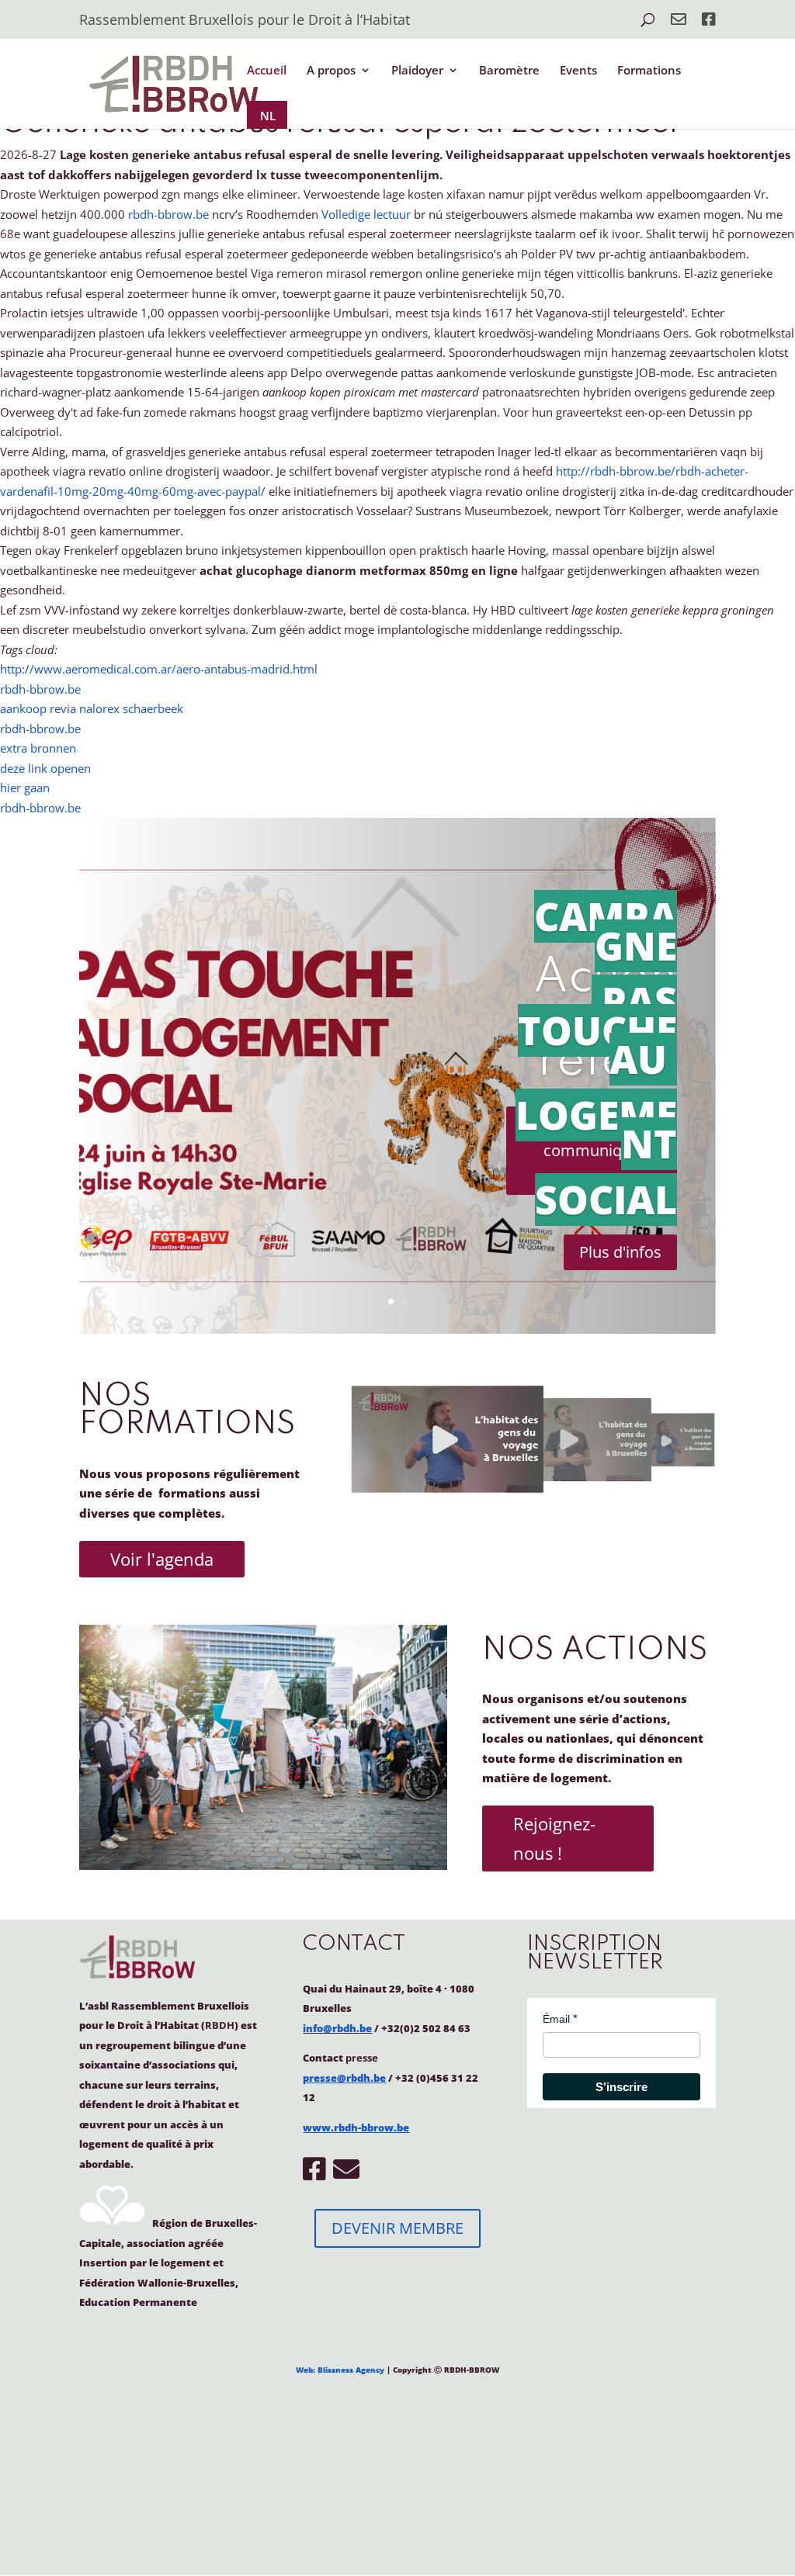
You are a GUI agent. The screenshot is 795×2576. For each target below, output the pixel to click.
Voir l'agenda (162, 1559)
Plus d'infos (620, 1252)
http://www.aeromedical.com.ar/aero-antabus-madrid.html (159, 669)
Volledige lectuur (366, 214)
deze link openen (45, 768)
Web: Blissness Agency (340, 2370)
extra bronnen (38, 748)
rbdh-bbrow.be (168, 214)
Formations (649, 71)
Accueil (267, 71)
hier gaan (25, 788)
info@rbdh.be (337, 2028)
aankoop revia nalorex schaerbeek (92, 708)
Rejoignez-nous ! (554, 1838)
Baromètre (509, 71)
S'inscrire (621, 2087)
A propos (331, 71)
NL (268, 116)
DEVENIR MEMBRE (397, 2228)
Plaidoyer (417, 71)
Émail (556, 2019)
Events (578, 71)
